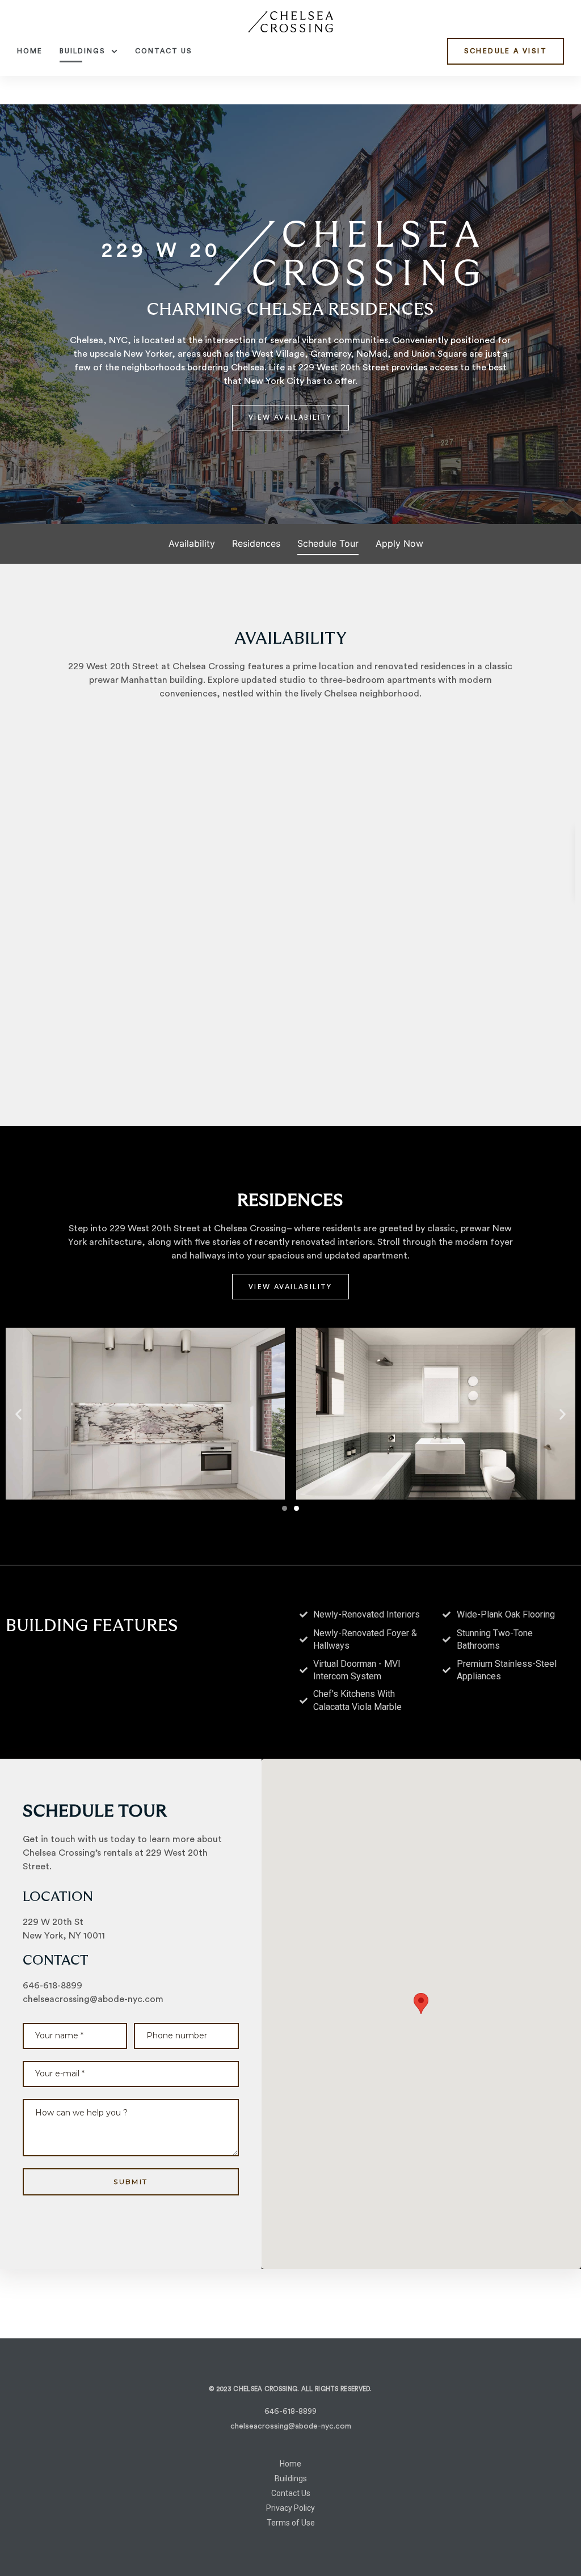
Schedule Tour (328, 543)
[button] (506, 51)
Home (30, 51)
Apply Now (399, 543)
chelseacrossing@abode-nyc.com (93, 1999)
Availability (192, 543)
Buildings (83, 51)
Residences (256, 543)
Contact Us (164, 51)
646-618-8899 (52, 1986)
